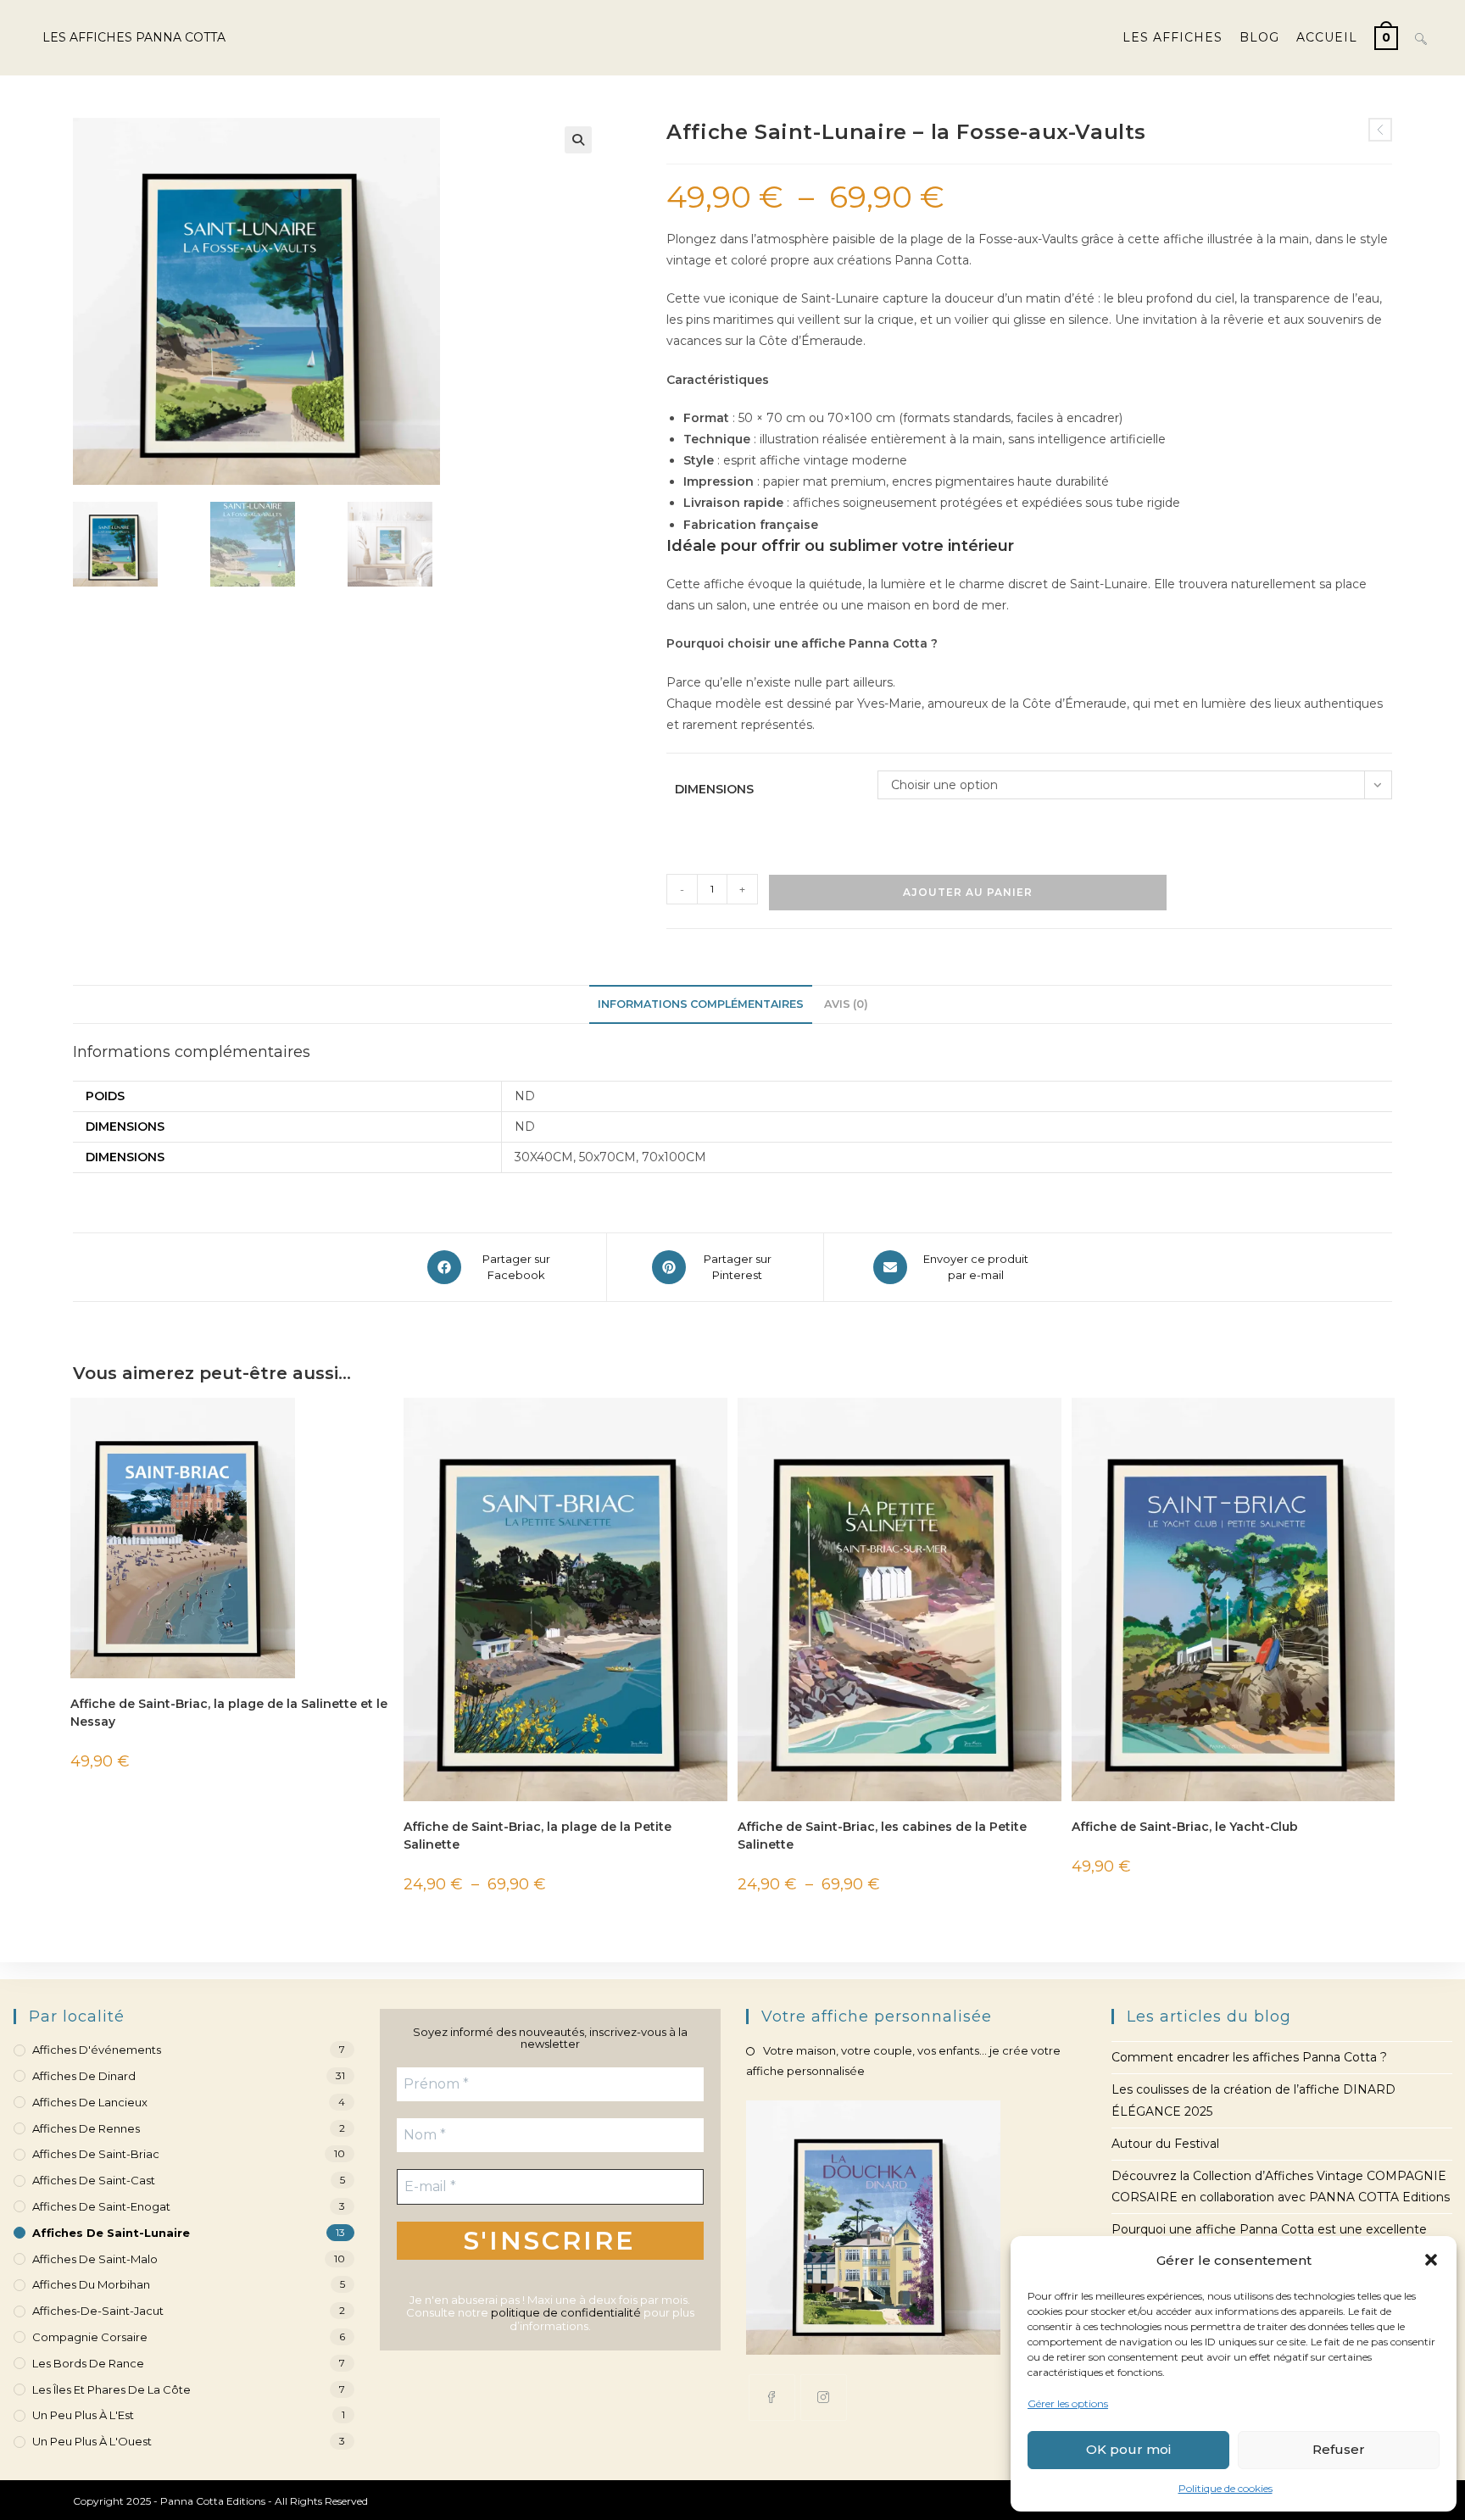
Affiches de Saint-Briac (96, 2154)
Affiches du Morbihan (91, 2284)
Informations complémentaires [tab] (701, 1004)
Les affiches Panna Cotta (134, 37)
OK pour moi (1128, 2449)
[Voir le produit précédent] (1380, 130)
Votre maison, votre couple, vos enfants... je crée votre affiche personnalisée (903, 2060)
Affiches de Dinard (84, 2076)
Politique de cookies (1225, 2488)
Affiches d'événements (97, 2050)
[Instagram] (824, 2398)
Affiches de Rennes (86, 2128)
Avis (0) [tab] (846, 1004)
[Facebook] (772, 2398)
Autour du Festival (1165, 2144)
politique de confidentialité (566, 2312)
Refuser (1339, 2449)
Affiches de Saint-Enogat (101, 2206)
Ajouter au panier (968, 892)
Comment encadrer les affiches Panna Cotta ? (1249, 2057)
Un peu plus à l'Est (83, 2415)
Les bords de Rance (88, 2363)
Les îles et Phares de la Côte (111, 2389)
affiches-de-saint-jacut (98, 2311)
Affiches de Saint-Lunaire (111, 2233)
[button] (1431, 2260)
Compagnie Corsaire (90, 2337)
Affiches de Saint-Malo (95, 2259)
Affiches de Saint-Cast (94, 2180)
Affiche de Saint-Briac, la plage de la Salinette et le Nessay (229, 1713)
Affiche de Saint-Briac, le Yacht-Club (1185, 1827)
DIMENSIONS (714, 789)
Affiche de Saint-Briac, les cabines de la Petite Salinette (882, 1836)
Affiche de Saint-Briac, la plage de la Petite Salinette (538, 1836)
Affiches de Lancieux (90, 2102)
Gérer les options (1068, 2403)
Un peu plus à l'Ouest (92, 2441)
